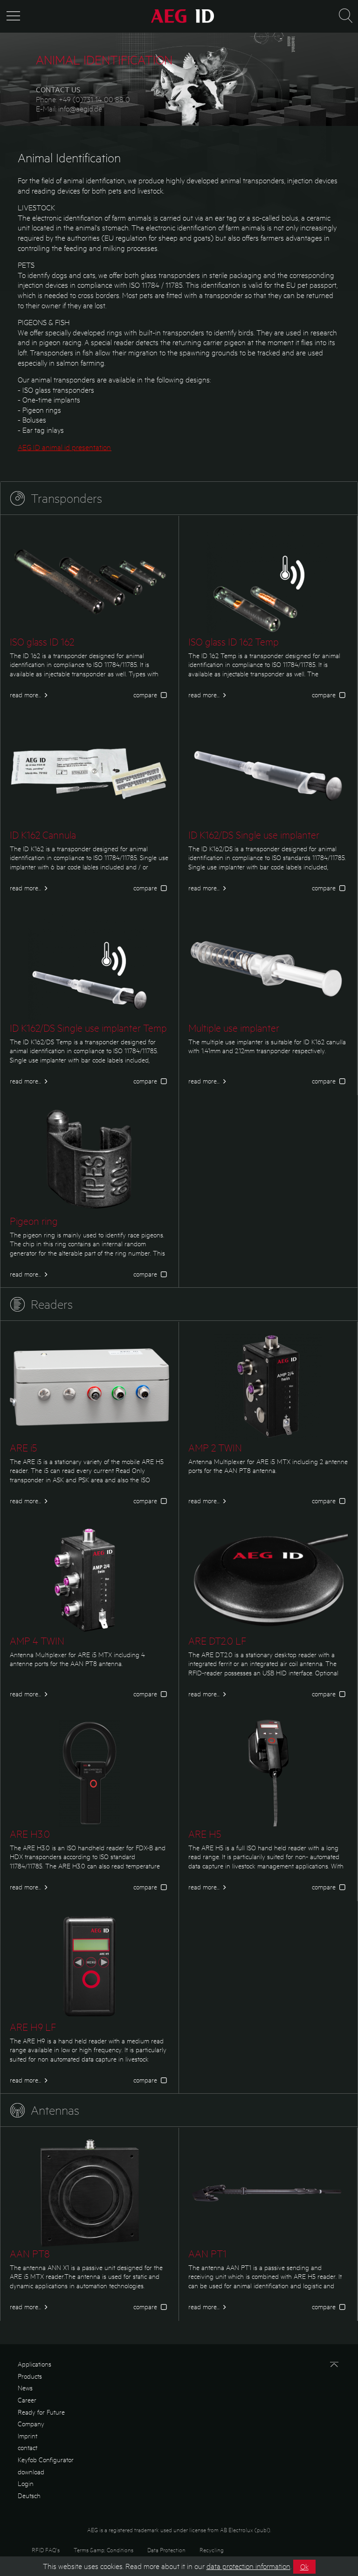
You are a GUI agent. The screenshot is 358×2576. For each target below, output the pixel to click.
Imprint (28, 2436)
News (25, 2388)
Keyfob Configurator (46, 2459)
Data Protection (166, 2550)
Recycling (212, 2550)
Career (27, 2400)
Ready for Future (41, 2412)
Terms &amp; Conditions (103, 2550)
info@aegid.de (80, 108)
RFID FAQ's (46, 2550)
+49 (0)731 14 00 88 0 (94, 99)
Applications (34, 2364)
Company (31, 2423)
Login (26, 2483)
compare (146, 694)
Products (30, 2376)
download (31, 2472)
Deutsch (29, 2495)
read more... (25, 694)
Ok (304, 2566)
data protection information (248, 2566)
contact (28, 2447)
